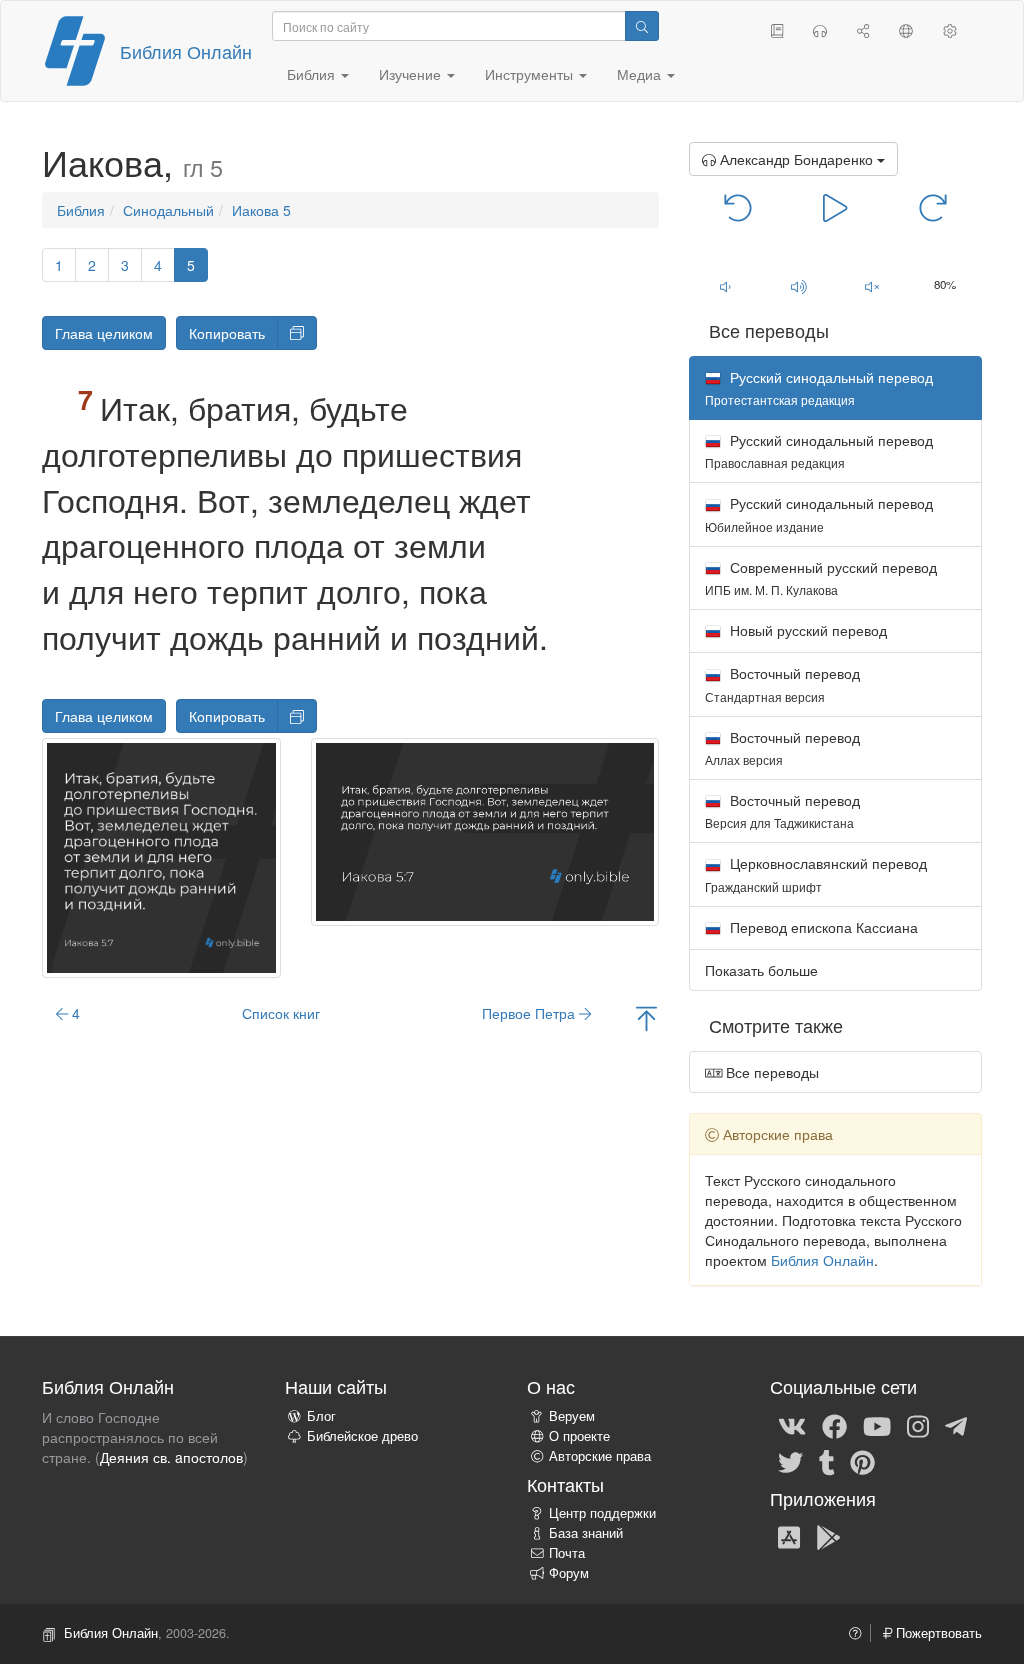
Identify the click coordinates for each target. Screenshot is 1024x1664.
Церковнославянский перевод (816, 873)
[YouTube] (877, 1425)
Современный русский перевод (821, 577)
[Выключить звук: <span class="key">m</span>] (871, 286)
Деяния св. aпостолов (171, 1457)
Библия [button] (313, 74)
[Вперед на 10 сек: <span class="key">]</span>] (932, 206)
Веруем (572, 1416)
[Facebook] (834, 1425)
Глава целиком (104, 333)
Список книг (281, 1013)
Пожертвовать (937, 1633)
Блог (321, 1416)
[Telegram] (956, 1425)
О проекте (579, 1436)
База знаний (586, 1533)
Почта (567, 1553)
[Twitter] (790, 1461)
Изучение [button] (412, 74)
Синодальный (168, 210)
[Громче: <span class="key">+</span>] (798, 286)
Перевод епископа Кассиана (822, 927)
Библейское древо (362, 1436)
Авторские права (600, 1456)
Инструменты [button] (531, 74)
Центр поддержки (602, 1513)
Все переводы (770, 1072)
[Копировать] (297, 333)
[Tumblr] (827, 1461)
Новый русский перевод (806, 630)
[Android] (828, 1536)
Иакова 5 (261, 210)
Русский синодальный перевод (819, 450)
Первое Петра (530, 1013)
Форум (569, 1573)
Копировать (227, 333)
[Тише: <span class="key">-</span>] (725, 286)
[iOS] (789, 1536)
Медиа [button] (641, 74)
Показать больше (761, 970)
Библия (81, 210)
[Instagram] (918, 1425)
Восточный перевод (782, 683)
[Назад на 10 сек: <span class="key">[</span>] (738, 206)
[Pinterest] (862, 1461)
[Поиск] (642, 26)
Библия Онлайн (186, 51)
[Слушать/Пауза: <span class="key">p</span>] (835, 206)
